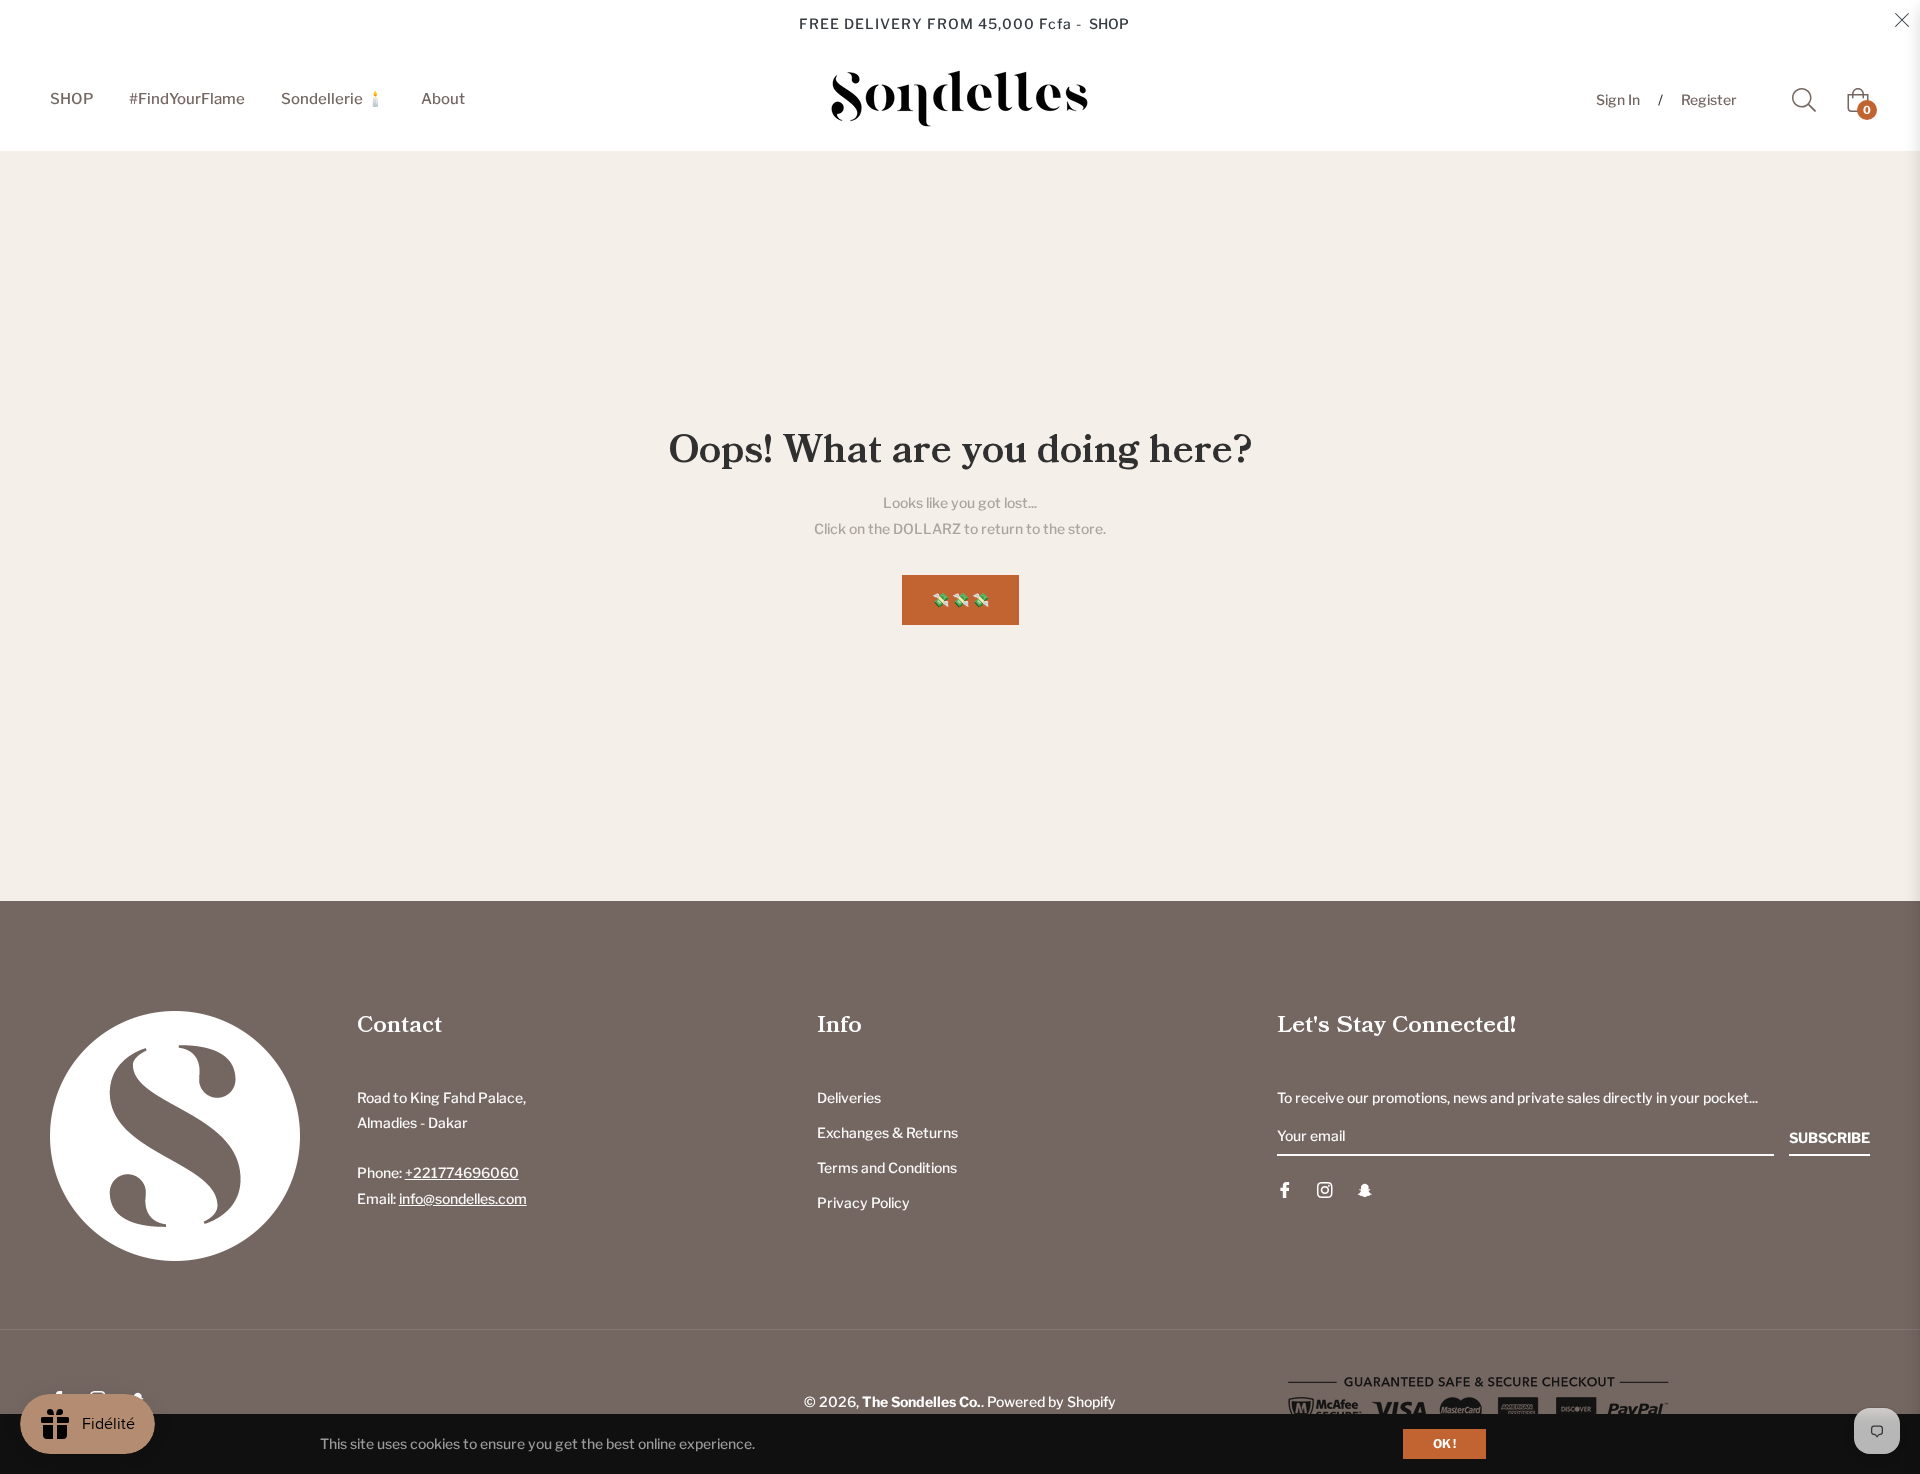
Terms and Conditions (887, 1167)
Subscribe (1829, 1137)
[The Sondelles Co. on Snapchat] (1365, 1188)
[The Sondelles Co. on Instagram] (1325, 1188)
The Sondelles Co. (921, 1401)
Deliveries (849, 1097)
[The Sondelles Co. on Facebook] (1285, 1188)
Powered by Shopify (1051, 1401)
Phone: (438, 1172)
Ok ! (1444, 1443)
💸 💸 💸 (960, 599)
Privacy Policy (863, 1202)
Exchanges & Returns (887, 1132)
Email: (442, 1198)
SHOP (1109, 23)
